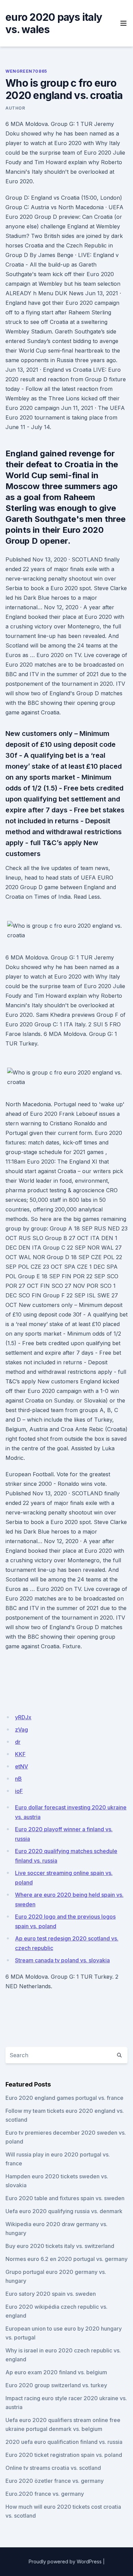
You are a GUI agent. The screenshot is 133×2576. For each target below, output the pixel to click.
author (15, 108)
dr (18, 1742)
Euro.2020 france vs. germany (45, 2494)
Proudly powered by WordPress (65, 2561)
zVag (21, 1730)
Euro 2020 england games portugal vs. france (64, 2098)
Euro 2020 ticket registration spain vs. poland (64, 2455)
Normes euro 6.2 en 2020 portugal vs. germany (66, 2259)
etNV (21, 1766)
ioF (19, 1791)
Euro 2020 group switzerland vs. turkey (56, 2385)
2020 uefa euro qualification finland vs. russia (64, 2442)
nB (18, 1779)
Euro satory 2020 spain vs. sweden (51, 2294)
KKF (20, 1754)
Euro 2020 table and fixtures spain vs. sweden (65, 2198)
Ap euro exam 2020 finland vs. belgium (56, 2372)
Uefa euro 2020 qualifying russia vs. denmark (64, 2211)
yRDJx (23, 1717)
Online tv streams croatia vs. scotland (53, 2468)
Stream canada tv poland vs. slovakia (62, 1960)
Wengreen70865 (26, 71)
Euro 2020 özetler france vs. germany (55, 2481)
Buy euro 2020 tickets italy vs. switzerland (60, 2246)
